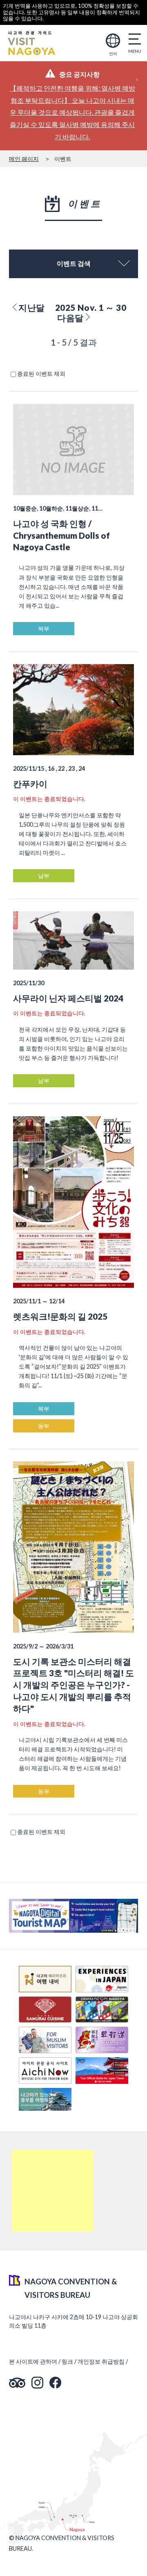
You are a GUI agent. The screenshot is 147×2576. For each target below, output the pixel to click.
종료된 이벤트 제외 (41, 374)
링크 (67, 2361)
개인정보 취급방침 (101, 2361)
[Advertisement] (53, 2190)
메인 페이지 (24, 159)
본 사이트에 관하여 (33, 2361)
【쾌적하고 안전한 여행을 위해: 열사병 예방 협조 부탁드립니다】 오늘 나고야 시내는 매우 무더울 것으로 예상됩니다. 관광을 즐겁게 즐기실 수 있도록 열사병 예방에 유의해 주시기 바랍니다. (72, 112)
